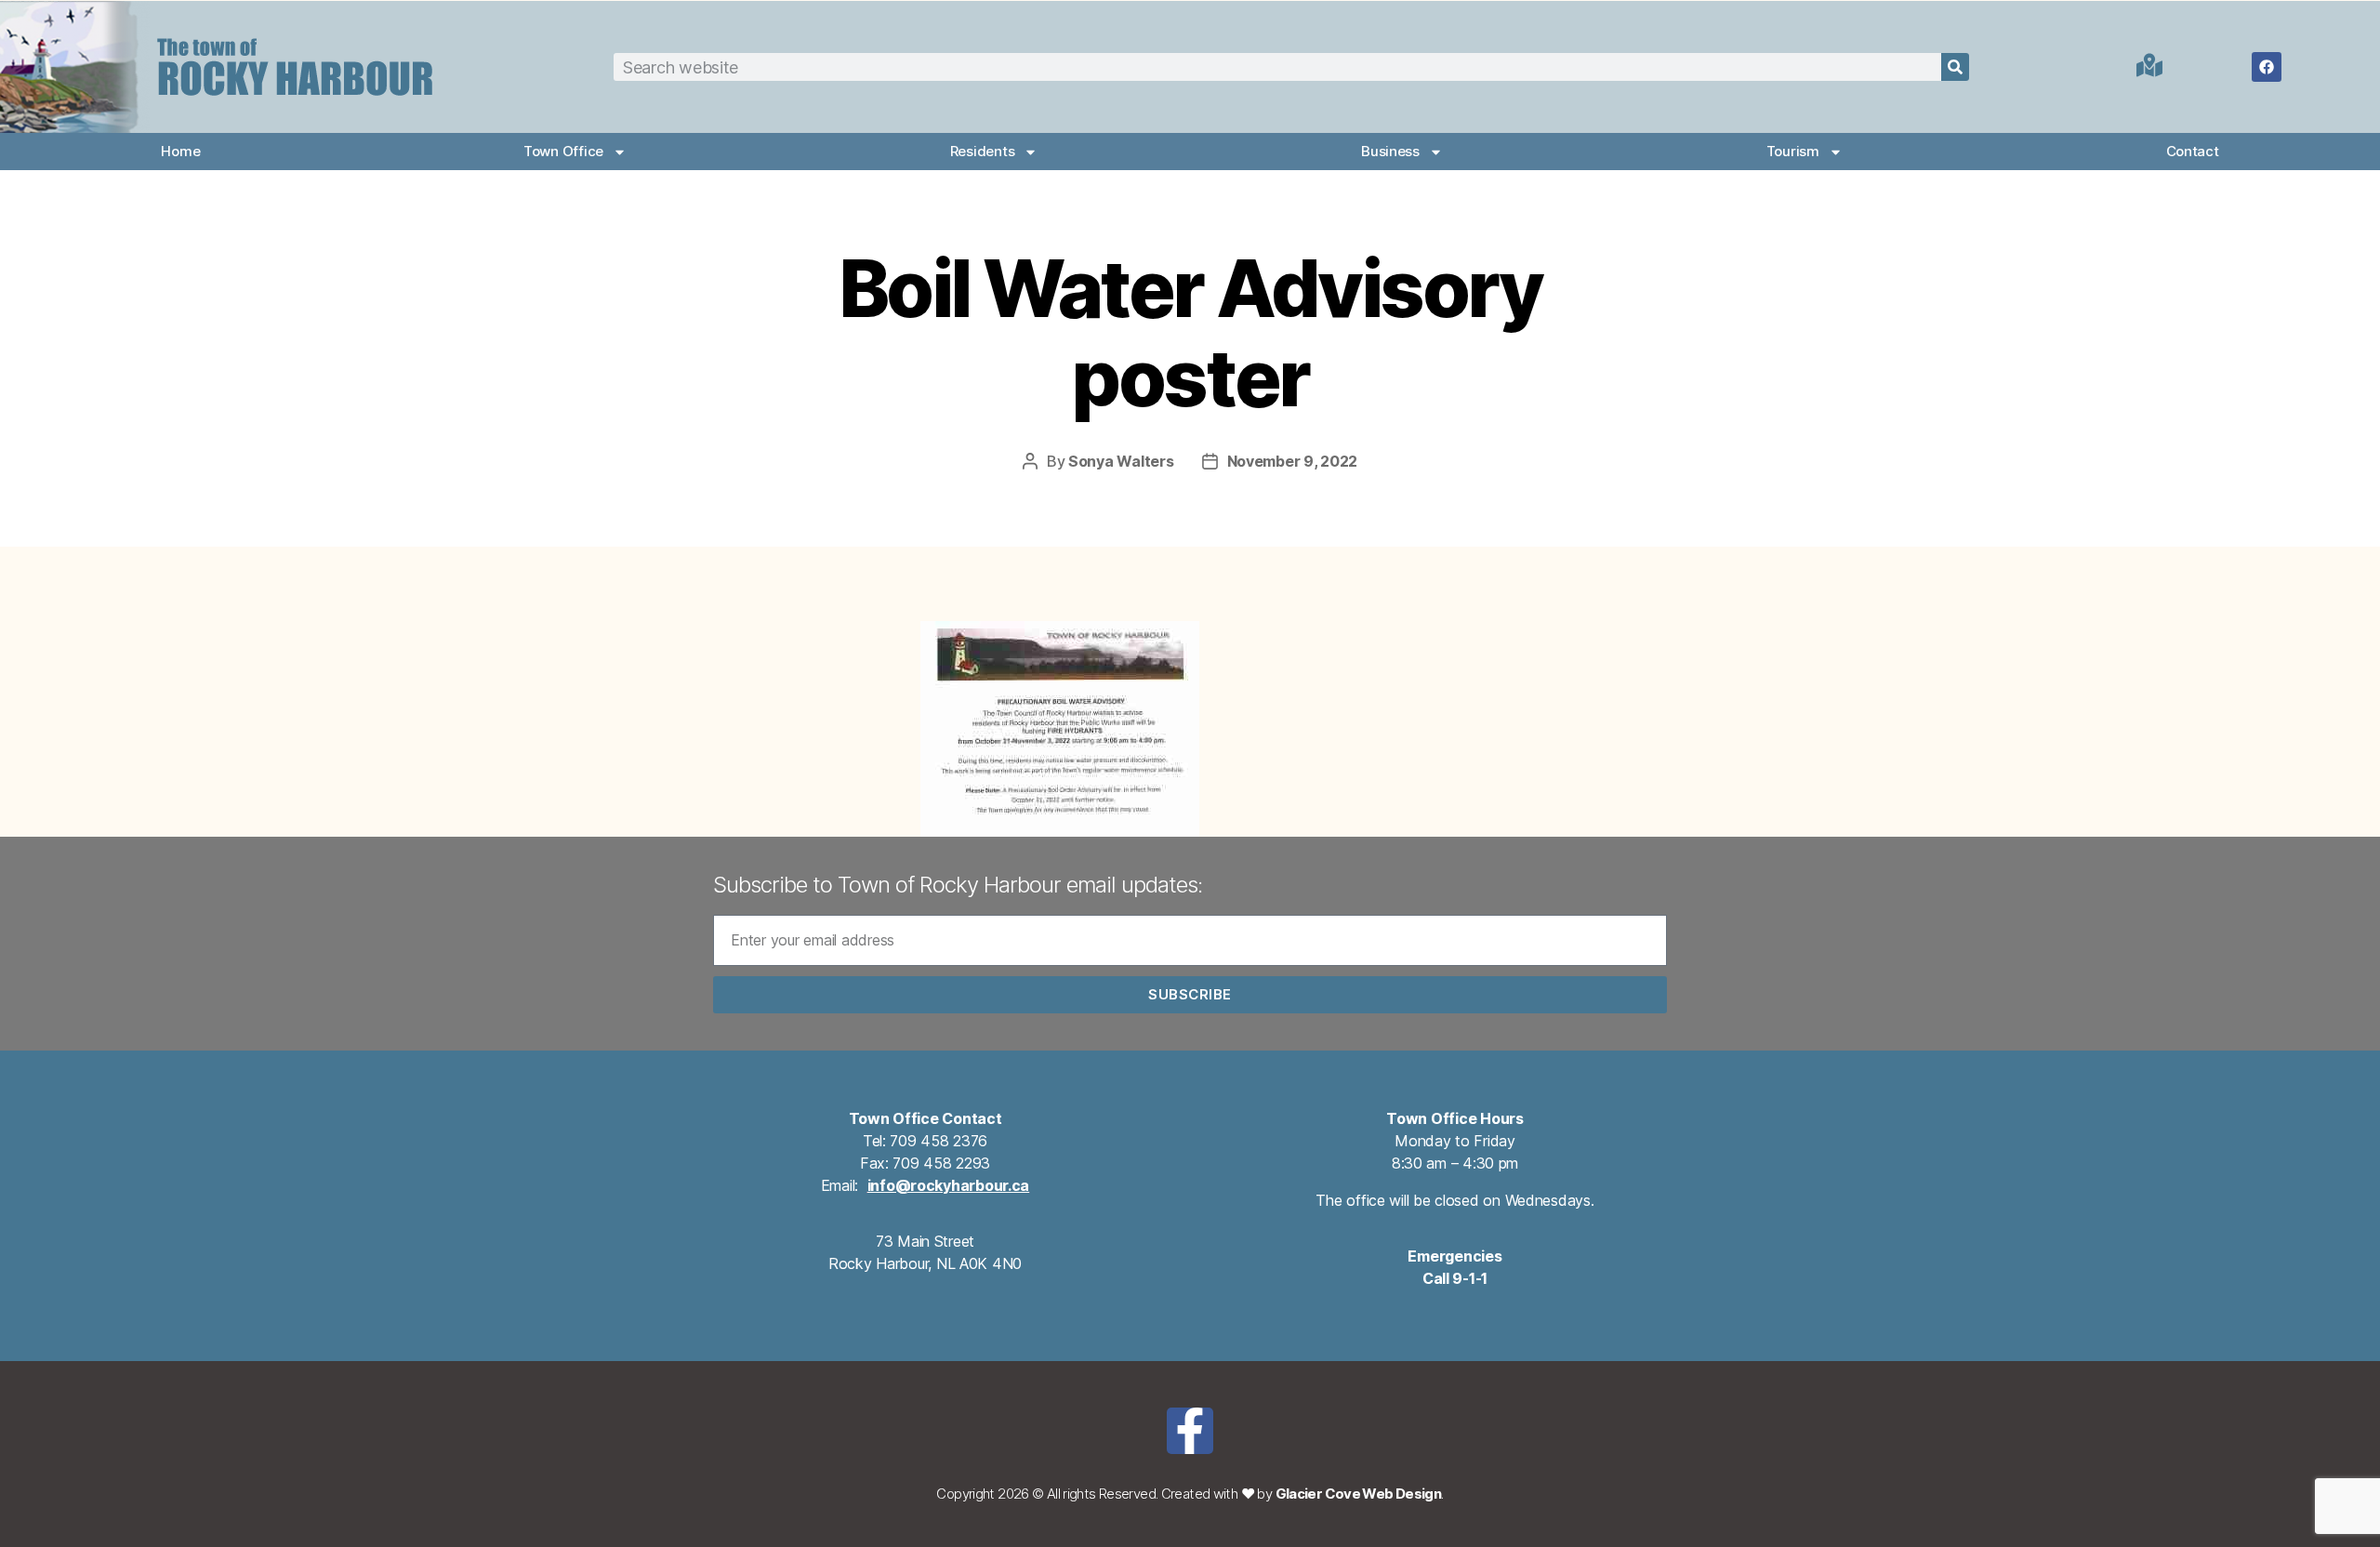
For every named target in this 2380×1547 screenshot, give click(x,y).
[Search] (1955, 67)
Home (180, 151)
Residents (983, 151)
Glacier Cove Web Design (1359, 1494)
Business (1390, 151)
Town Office (563, 151)
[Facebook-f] (1190, 1431)
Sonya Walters (1121, 461)
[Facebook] (2267, 67)
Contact (2193, 151)
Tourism (1793, 151)
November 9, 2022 (1293, 461)
